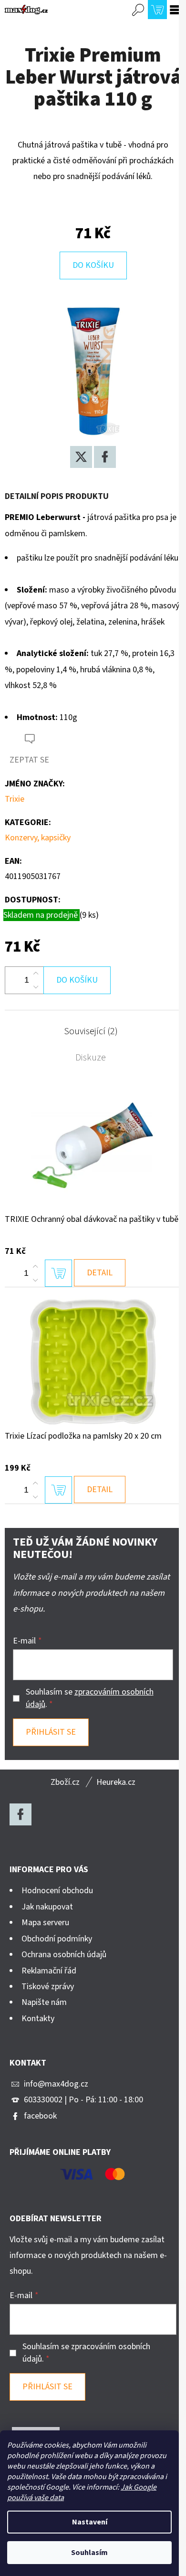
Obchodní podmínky (57, 1939)
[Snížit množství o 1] (36, 987)
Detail (100, 1273)
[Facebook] (105, 457)
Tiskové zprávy (48, 1987)
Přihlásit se (51, 1732)
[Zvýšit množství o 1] (36, 974)
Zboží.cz (65, 1782)
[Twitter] (81, 457)
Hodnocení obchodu (57, 1891)
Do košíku (93, 265)
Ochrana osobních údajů (64, 1955)
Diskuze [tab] (91, 1058)
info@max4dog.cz (56, 2084)
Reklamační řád (49, 1971)
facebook (40, 2116)
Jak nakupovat (47, 1907)
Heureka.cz (116, 1782)
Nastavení (90, 2522)
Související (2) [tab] (91, 1031)
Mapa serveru (45, 1923)
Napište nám (44, 2002)
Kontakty (38, 2019)
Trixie (15, 799)
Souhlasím (89, 2553)
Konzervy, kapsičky (38, 838)
